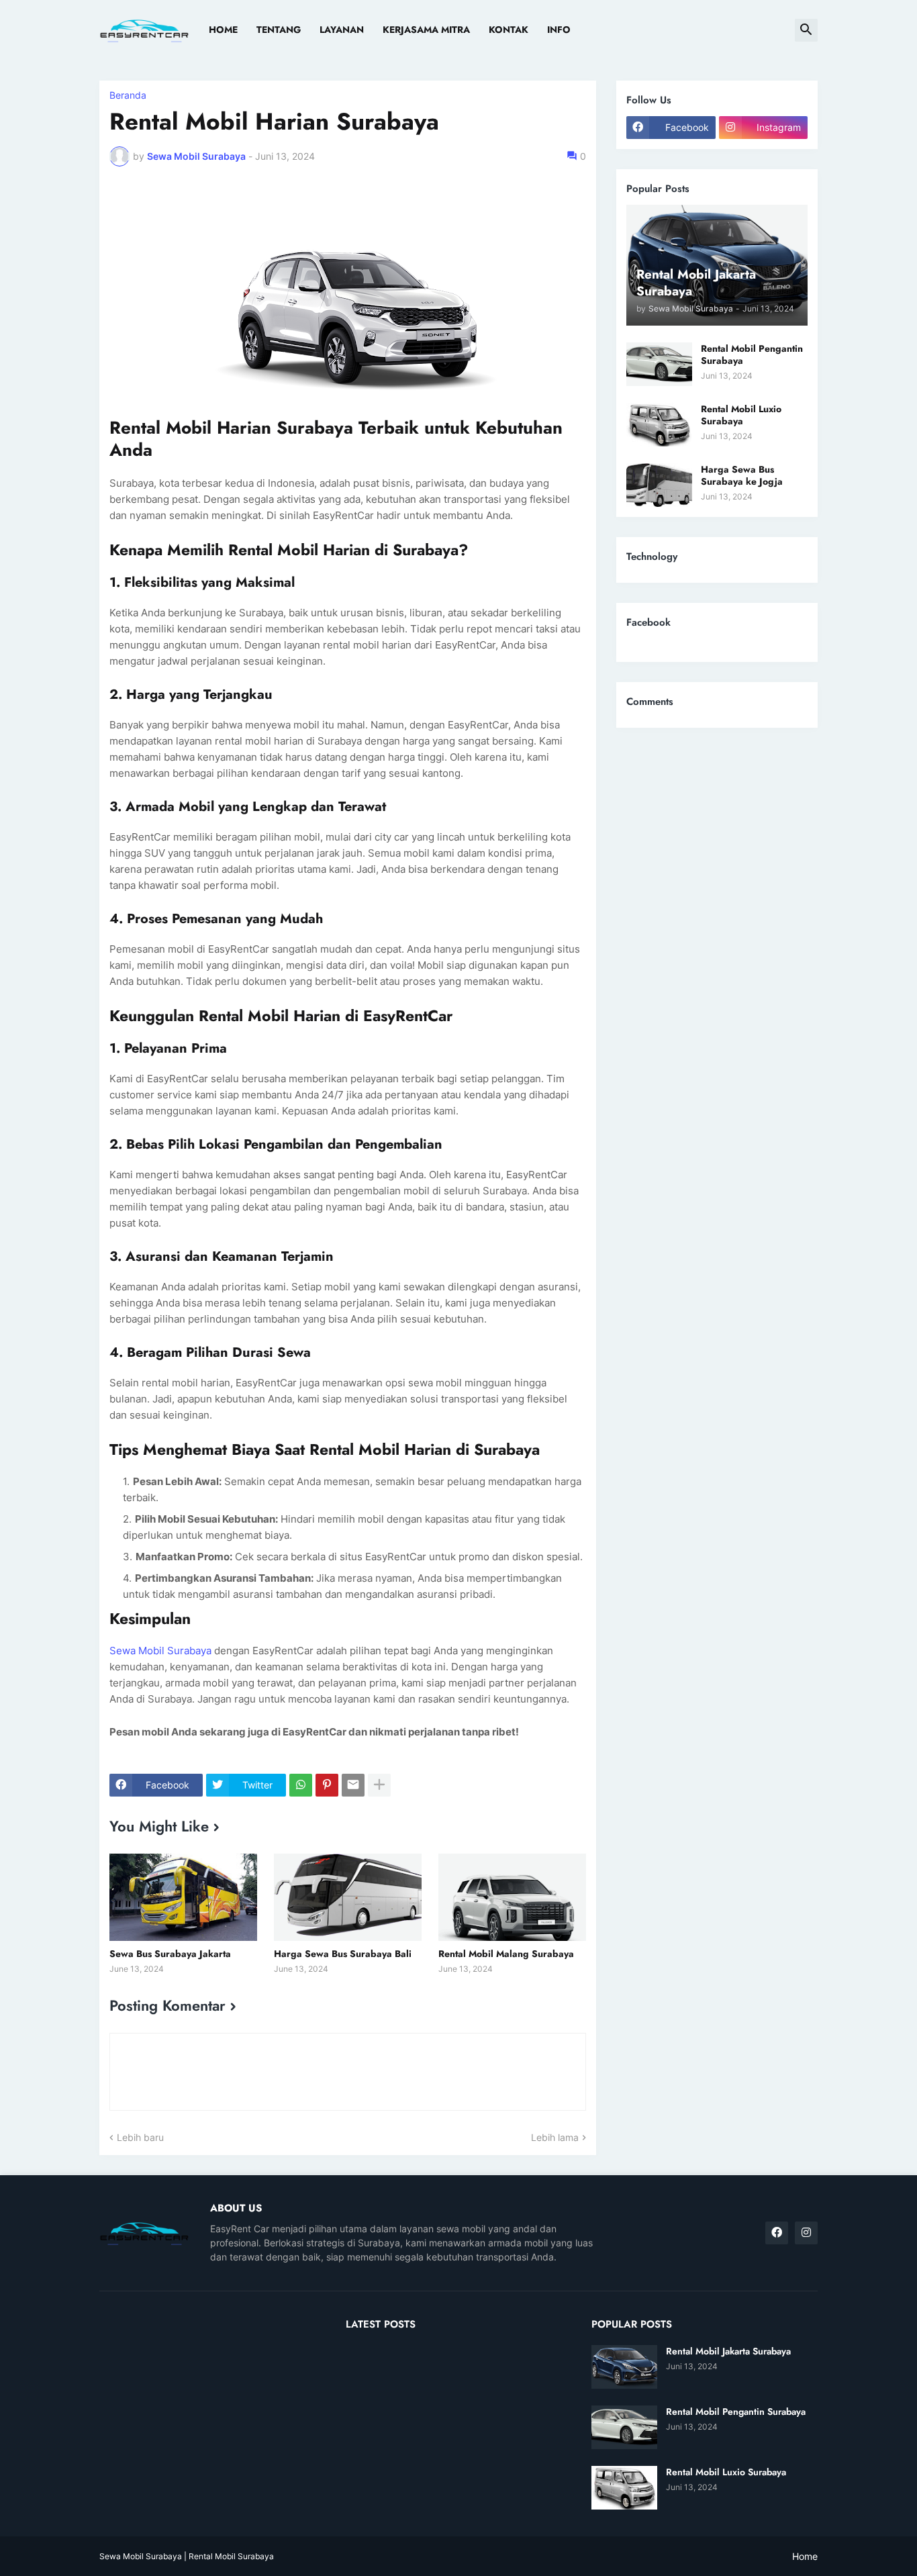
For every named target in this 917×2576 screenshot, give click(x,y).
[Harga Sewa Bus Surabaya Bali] (348, 1897)
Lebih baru (140, 2137)
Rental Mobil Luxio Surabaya (741, 415)
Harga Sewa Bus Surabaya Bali (343, 1954)
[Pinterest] (327, 1785)
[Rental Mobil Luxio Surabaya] (659, 425)
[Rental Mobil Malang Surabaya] (512, 1897)
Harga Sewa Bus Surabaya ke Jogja (742, 475)
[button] (806, 30)
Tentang (279, 30)
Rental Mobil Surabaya (231, 2556)
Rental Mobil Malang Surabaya (506, 1954)
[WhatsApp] (301, 1785)
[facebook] (777, 2233)
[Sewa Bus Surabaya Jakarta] (183, 1897)
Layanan (342, 30)
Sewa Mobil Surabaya (160, 1651)
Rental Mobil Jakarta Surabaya (728, 2351)
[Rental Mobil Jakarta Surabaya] (624, 2367)
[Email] (353, 1785)
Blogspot (522, 2556)
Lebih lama (555, 2137)
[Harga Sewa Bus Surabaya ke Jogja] (659, 485)
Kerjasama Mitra (426, 30)
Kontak (509, 30)
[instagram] (806, 2233)
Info (559, 30)
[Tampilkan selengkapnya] (379, 1785)
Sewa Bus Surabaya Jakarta (170, 1954)
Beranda (128, 95)
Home (223, 30)
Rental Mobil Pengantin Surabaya (752, 354)
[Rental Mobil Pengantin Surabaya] (659, 364)
